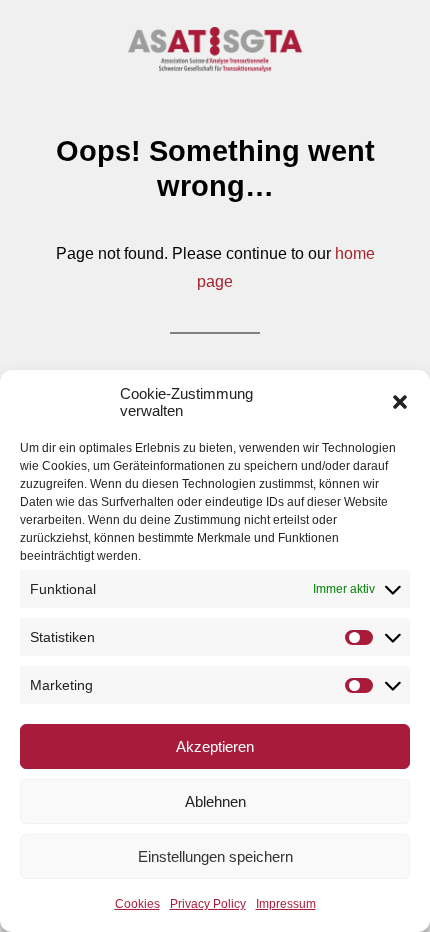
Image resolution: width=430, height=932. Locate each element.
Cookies (137, 904)
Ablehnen (215, 801)
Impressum (286, 904)
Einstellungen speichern (215, 856)
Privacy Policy (208, 904)
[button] (400, 402)
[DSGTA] (215, 49)
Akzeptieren (215, 746)
